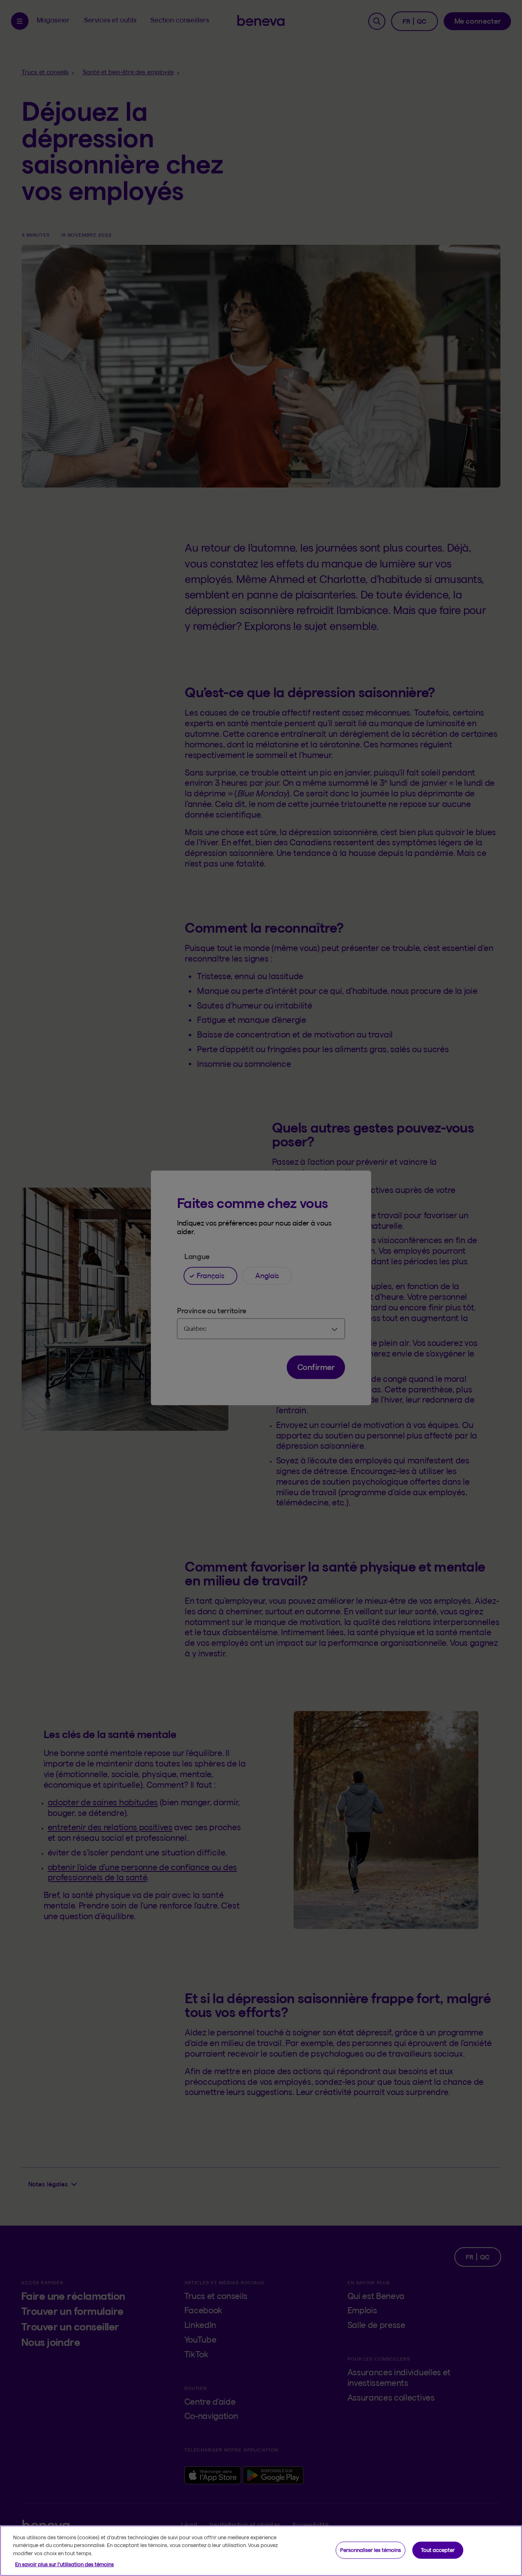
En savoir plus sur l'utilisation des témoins (64, 2564)
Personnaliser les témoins (370, 2550)
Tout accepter (438, 2550)
